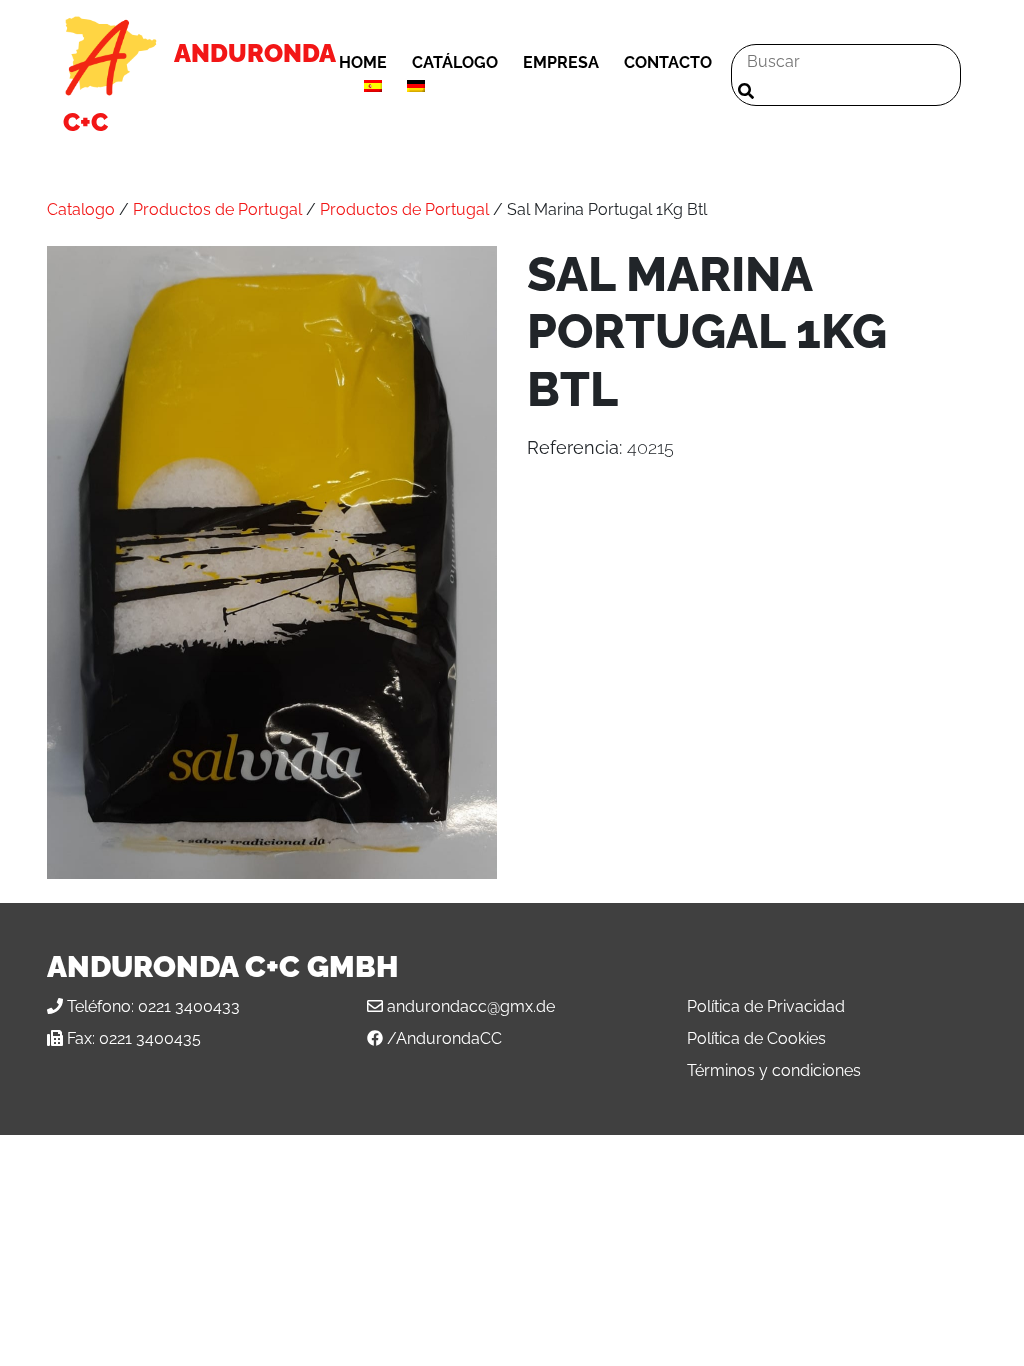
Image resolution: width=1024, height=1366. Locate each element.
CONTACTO (668, 62)
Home (363, 62)
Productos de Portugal (217, 209)
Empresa (561, 62)
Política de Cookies (756, 1038)
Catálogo (455, 62)
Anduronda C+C (199, 87)
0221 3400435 (150, 1038)
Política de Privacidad (766, 1006)
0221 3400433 (189, 1006)
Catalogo (81, 209)
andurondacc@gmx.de (471, 1006)
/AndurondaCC (444, 1038)
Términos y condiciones (774, 1070)
